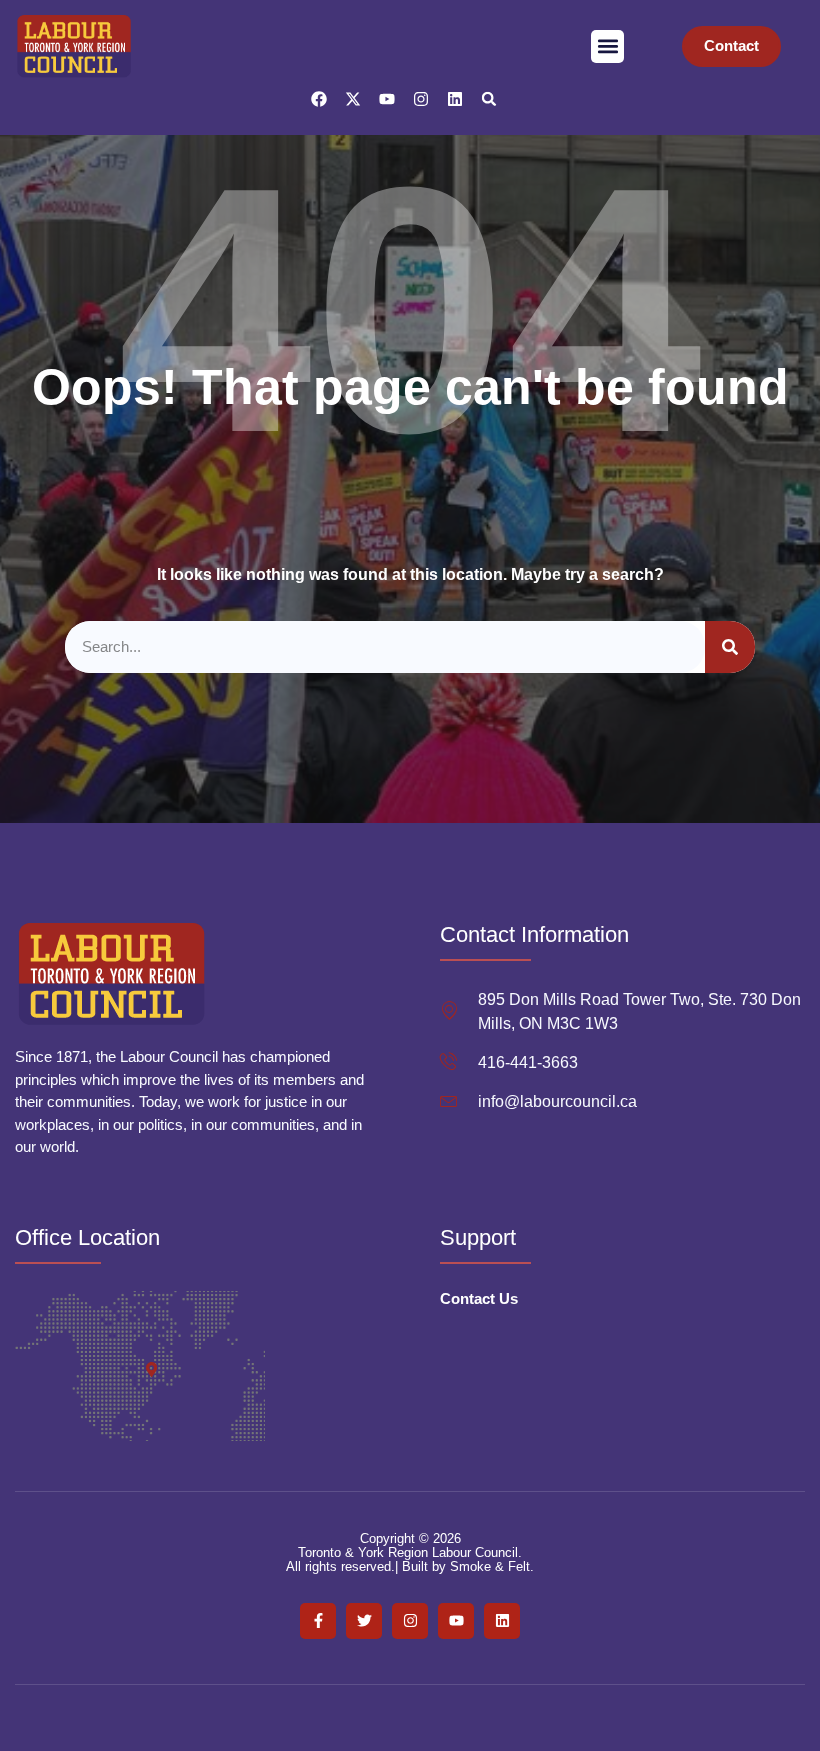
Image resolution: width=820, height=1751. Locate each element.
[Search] (730, 647)
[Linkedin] (455, 99)
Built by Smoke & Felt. (468, 1566)
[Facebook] (319, 99)
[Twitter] (364, 1621)
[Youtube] (387, 99)
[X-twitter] (353, 99)
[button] (607, 46)
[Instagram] (421, 99)
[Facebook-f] (318, 1621)
